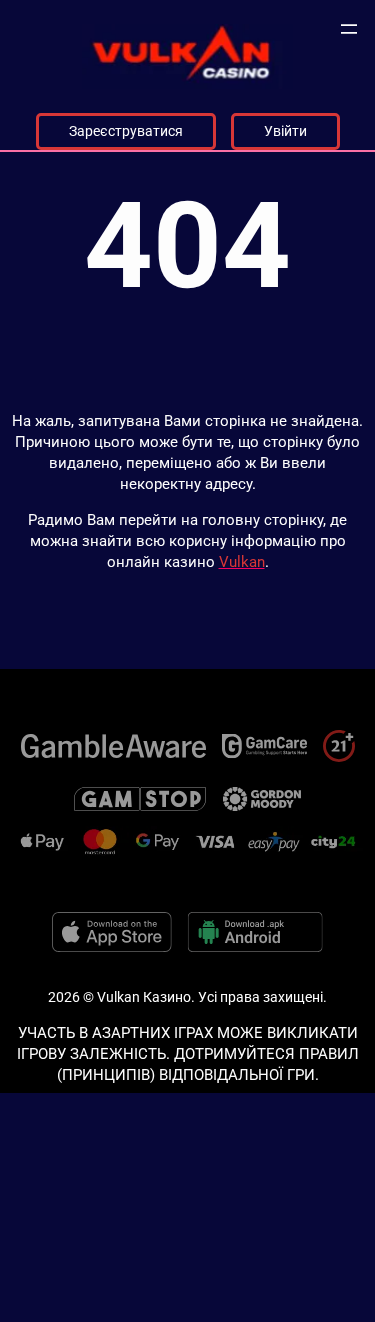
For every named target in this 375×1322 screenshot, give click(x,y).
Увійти (285, 131)
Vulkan (242, 562)
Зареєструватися (126, 131)
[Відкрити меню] (349, 29)
